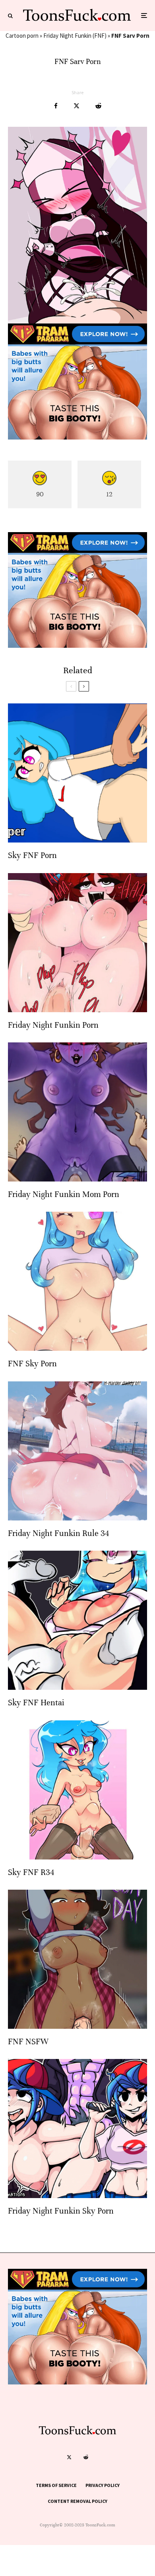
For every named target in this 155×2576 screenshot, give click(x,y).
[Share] (56, 106)
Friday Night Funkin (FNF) (75, 36)
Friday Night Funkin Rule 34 (58, 1533)
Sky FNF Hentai (36, 1703)
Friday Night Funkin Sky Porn (61, 2211)
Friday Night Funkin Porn (53, 1025)
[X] (69, 2457)
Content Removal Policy (77, 2501)
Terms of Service (56, 2485)
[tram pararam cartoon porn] (77, 437)
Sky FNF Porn (32, 855)
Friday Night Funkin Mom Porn (64, 1194)
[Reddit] (86, 2457)
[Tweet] (77, 106)
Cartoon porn (22, 36)
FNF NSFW (28, 2042)
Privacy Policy (103, 2485)
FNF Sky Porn (32, 1364)
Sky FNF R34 (31, 1872)
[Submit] (98, 106)
